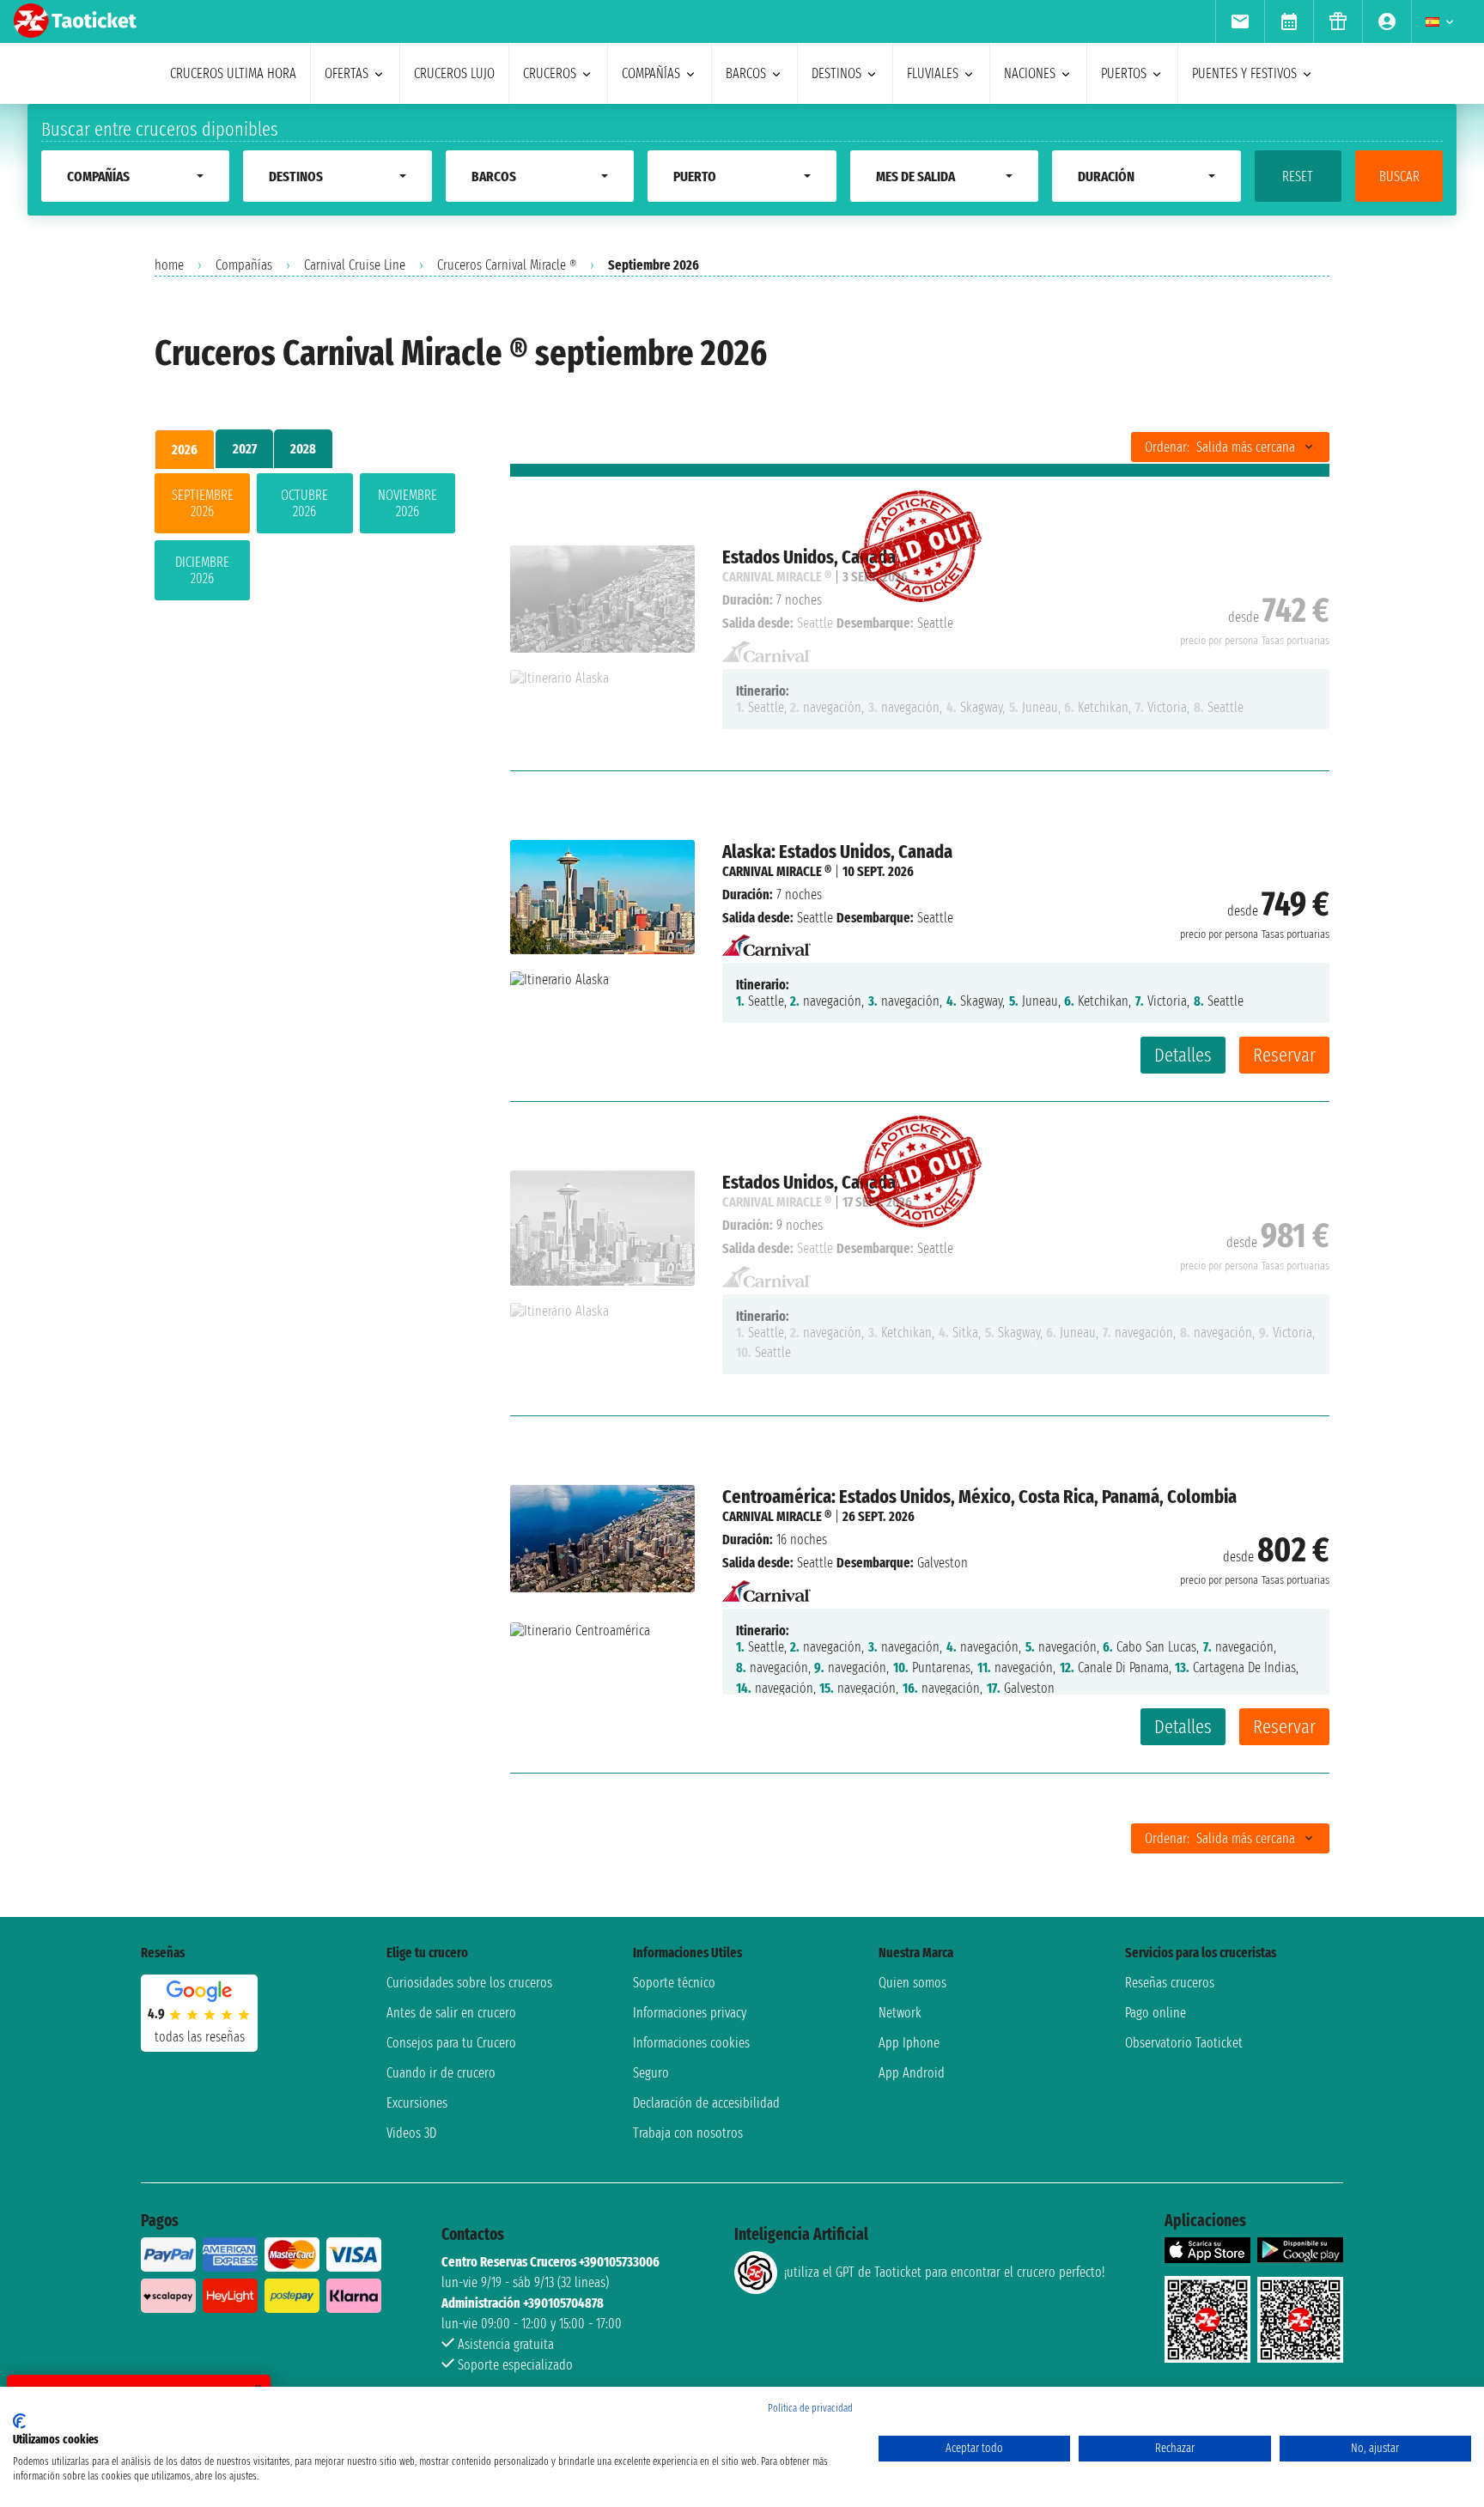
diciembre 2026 (202, 570)
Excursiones (417, 2103)
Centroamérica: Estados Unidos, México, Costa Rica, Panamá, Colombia (979, 1497)
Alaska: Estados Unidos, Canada (837, 852)
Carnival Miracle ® (777, 871)
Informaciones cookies (691, 2043)
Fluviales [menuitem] (933, 73)
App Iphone (909, 2043)
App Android (912, 2073)
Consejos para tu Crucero (451, 2043)
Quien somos (912, 1983)
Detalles (1183, 1055)
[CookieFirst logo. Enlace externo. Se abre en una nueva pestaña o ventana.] (19, 2421)
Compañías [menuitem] (651, 73)
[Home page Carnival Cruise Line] (766, 941)
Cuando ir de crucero (441, 2073)
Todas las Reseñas (200, 2037)
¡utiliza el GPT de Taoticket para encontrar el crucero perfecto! (944, 2272)
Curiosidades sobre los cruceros (469, 1983)
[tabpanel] (305, 540)
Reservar (1284, 1055)
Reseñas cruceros (1170, 1983)
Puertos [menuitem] (1124, 73)
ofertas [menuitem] (347, 73)
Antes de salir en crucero (451, 2013)
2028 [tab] (303, 449)
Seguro (651, 2073)
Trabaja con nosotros (688, 2133)
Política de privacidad (810, 2408)
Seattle (815, 918)
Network (900, 2013)
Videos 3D (411, 2133)
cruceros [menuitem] (550, 73)
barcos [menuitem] (746, 73)
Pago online (1156, 2013)
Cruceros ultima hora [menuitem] (233, 73)
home (169, 265)
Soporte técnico (674, 1983)
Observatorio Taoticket (1184, 2043)
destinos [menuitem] (836, 73)
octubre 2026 (304, 503)
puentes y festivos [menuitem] (1244, 73)
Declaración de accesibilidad (706, 2103)
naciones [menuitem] (1030, 73)
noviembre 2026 (407, 503)
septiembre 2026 (203, 503)
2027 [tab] (245, 449)
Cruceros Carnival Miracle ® (507, 265)
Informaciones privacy (690, 2013)
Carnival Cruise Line (355, 265)
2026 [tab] (185, 450)
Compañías (244, 265)
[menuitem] (1240, 21)
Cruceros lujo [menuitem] (454, 73)
